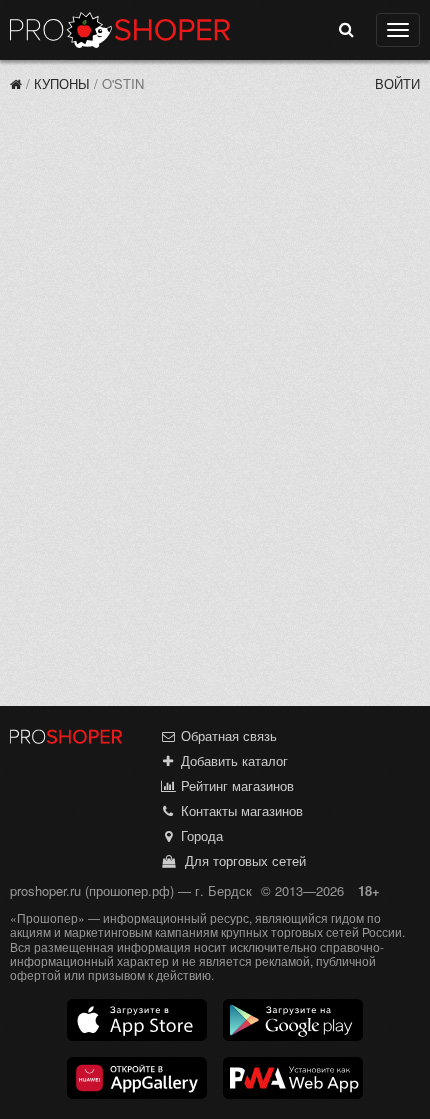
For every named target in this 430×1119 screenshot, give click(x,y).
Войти (397, 83)
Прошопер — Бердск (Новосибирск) (120, 30)
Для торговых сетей (241, 860)
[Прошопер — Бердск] (16, 83)
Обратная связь (227, 735)
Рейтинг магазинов (235, 785)
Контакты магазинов (240, 810)
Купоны (62, 83)
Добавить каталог (232, 760)
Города (200, 835)
